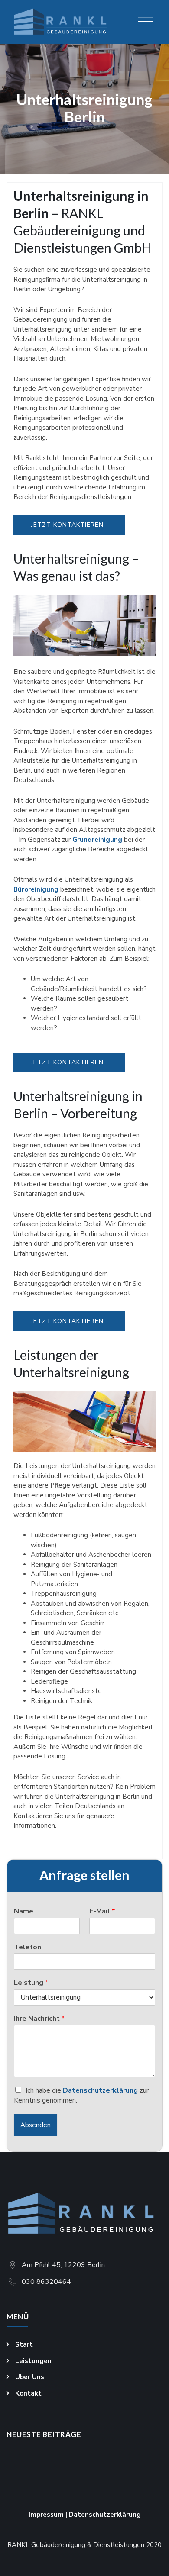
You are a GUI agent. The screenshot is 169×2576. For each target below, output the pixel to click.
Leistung (31, 1983)
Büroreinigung (36, 889)
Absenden (36, 2125)
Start (24, 2344)
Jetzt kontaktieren (67, 525)
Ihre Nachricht (39, 2019)
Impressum (46, 2515)
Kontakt (28, 2393)
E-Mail (102, 1911)
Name (24, 1911)
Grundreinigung (97, 840)
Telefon (28, 1947)
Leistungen (33, 2361)
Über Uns (30, 2377)
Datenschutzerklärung (100, 2090)
